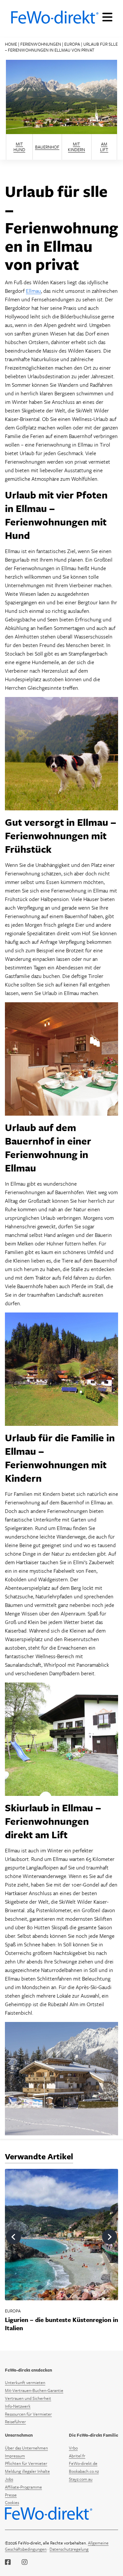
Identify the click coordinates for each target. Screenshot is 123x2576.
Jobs (9, 2479)
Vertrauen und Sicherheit (28, 2398)
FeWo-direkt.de (83, 2463)
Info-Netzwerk (18, 2406)
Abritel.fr (77, 2456)
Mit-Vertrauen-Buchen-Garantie (34, 2390)
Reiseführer (15, 2422)
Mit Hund (19, 147)
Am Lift (104, 147)
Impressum (15, 2456)
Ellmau (33, 291)
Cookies (12, 2502)
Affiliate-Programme (23, 2487)
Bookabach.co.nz (84, 2471)
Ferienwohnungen (41, 44)
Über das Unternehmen (26, 2448)
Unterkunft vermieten (25, 2382)
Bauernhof (47, 147)
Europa (72, 44)
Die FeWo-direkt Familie (93, 2435)
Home (11, 44)
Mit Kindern (76, 147)
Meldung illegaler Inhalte (27, 2471)
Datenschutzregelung (69, 2549)
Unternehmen (19, 2435)
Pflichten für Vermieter (26, 2463)
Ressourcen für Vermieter (28, 2414)
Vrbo (73, 2448)
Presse (11, 2495)
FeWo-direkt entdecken (29, 2370)
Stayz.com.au (81, 2479)
